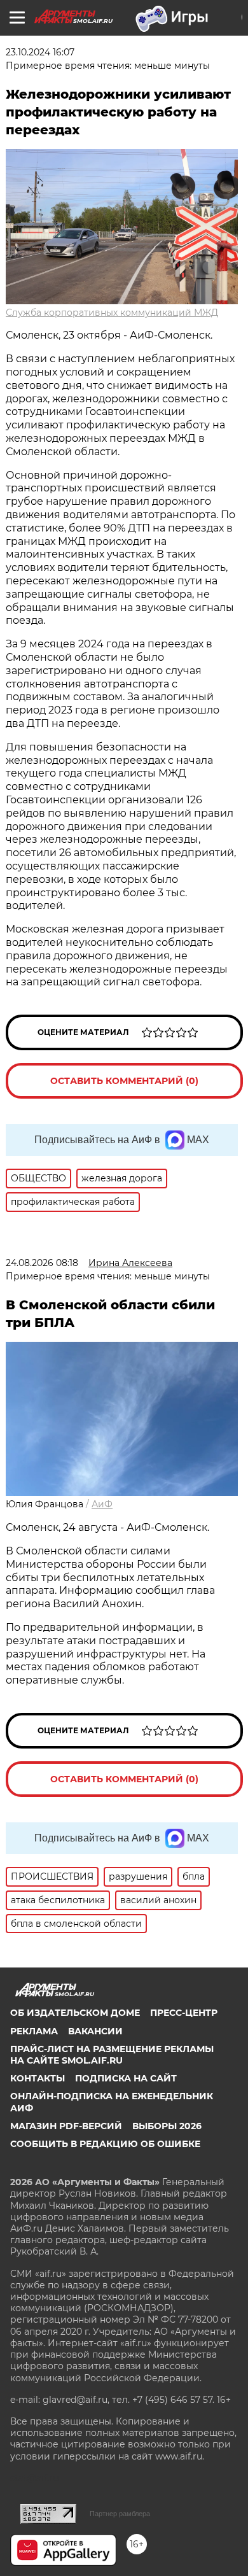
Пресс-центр (184, 2013)
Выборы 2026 (167, 2126)
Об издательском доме (75, 2013)
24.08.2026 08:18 (42, 1263)
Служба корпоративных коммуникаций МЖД (112, 313)
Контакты (38, 2078)
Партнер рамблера (120, 2514)
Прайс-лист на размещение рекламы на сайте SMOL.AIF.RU (112, 2055)
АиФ (102, 1504)
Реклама (34, 2031)
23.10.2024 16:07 (40, 52)
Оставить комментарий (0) (124, 1081)
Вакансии (95, 2031)
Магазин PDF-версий (66, 2126)
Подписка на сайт (126, 2078)
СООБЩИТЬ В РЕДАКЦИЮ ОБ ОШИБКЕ (105, 2144)
